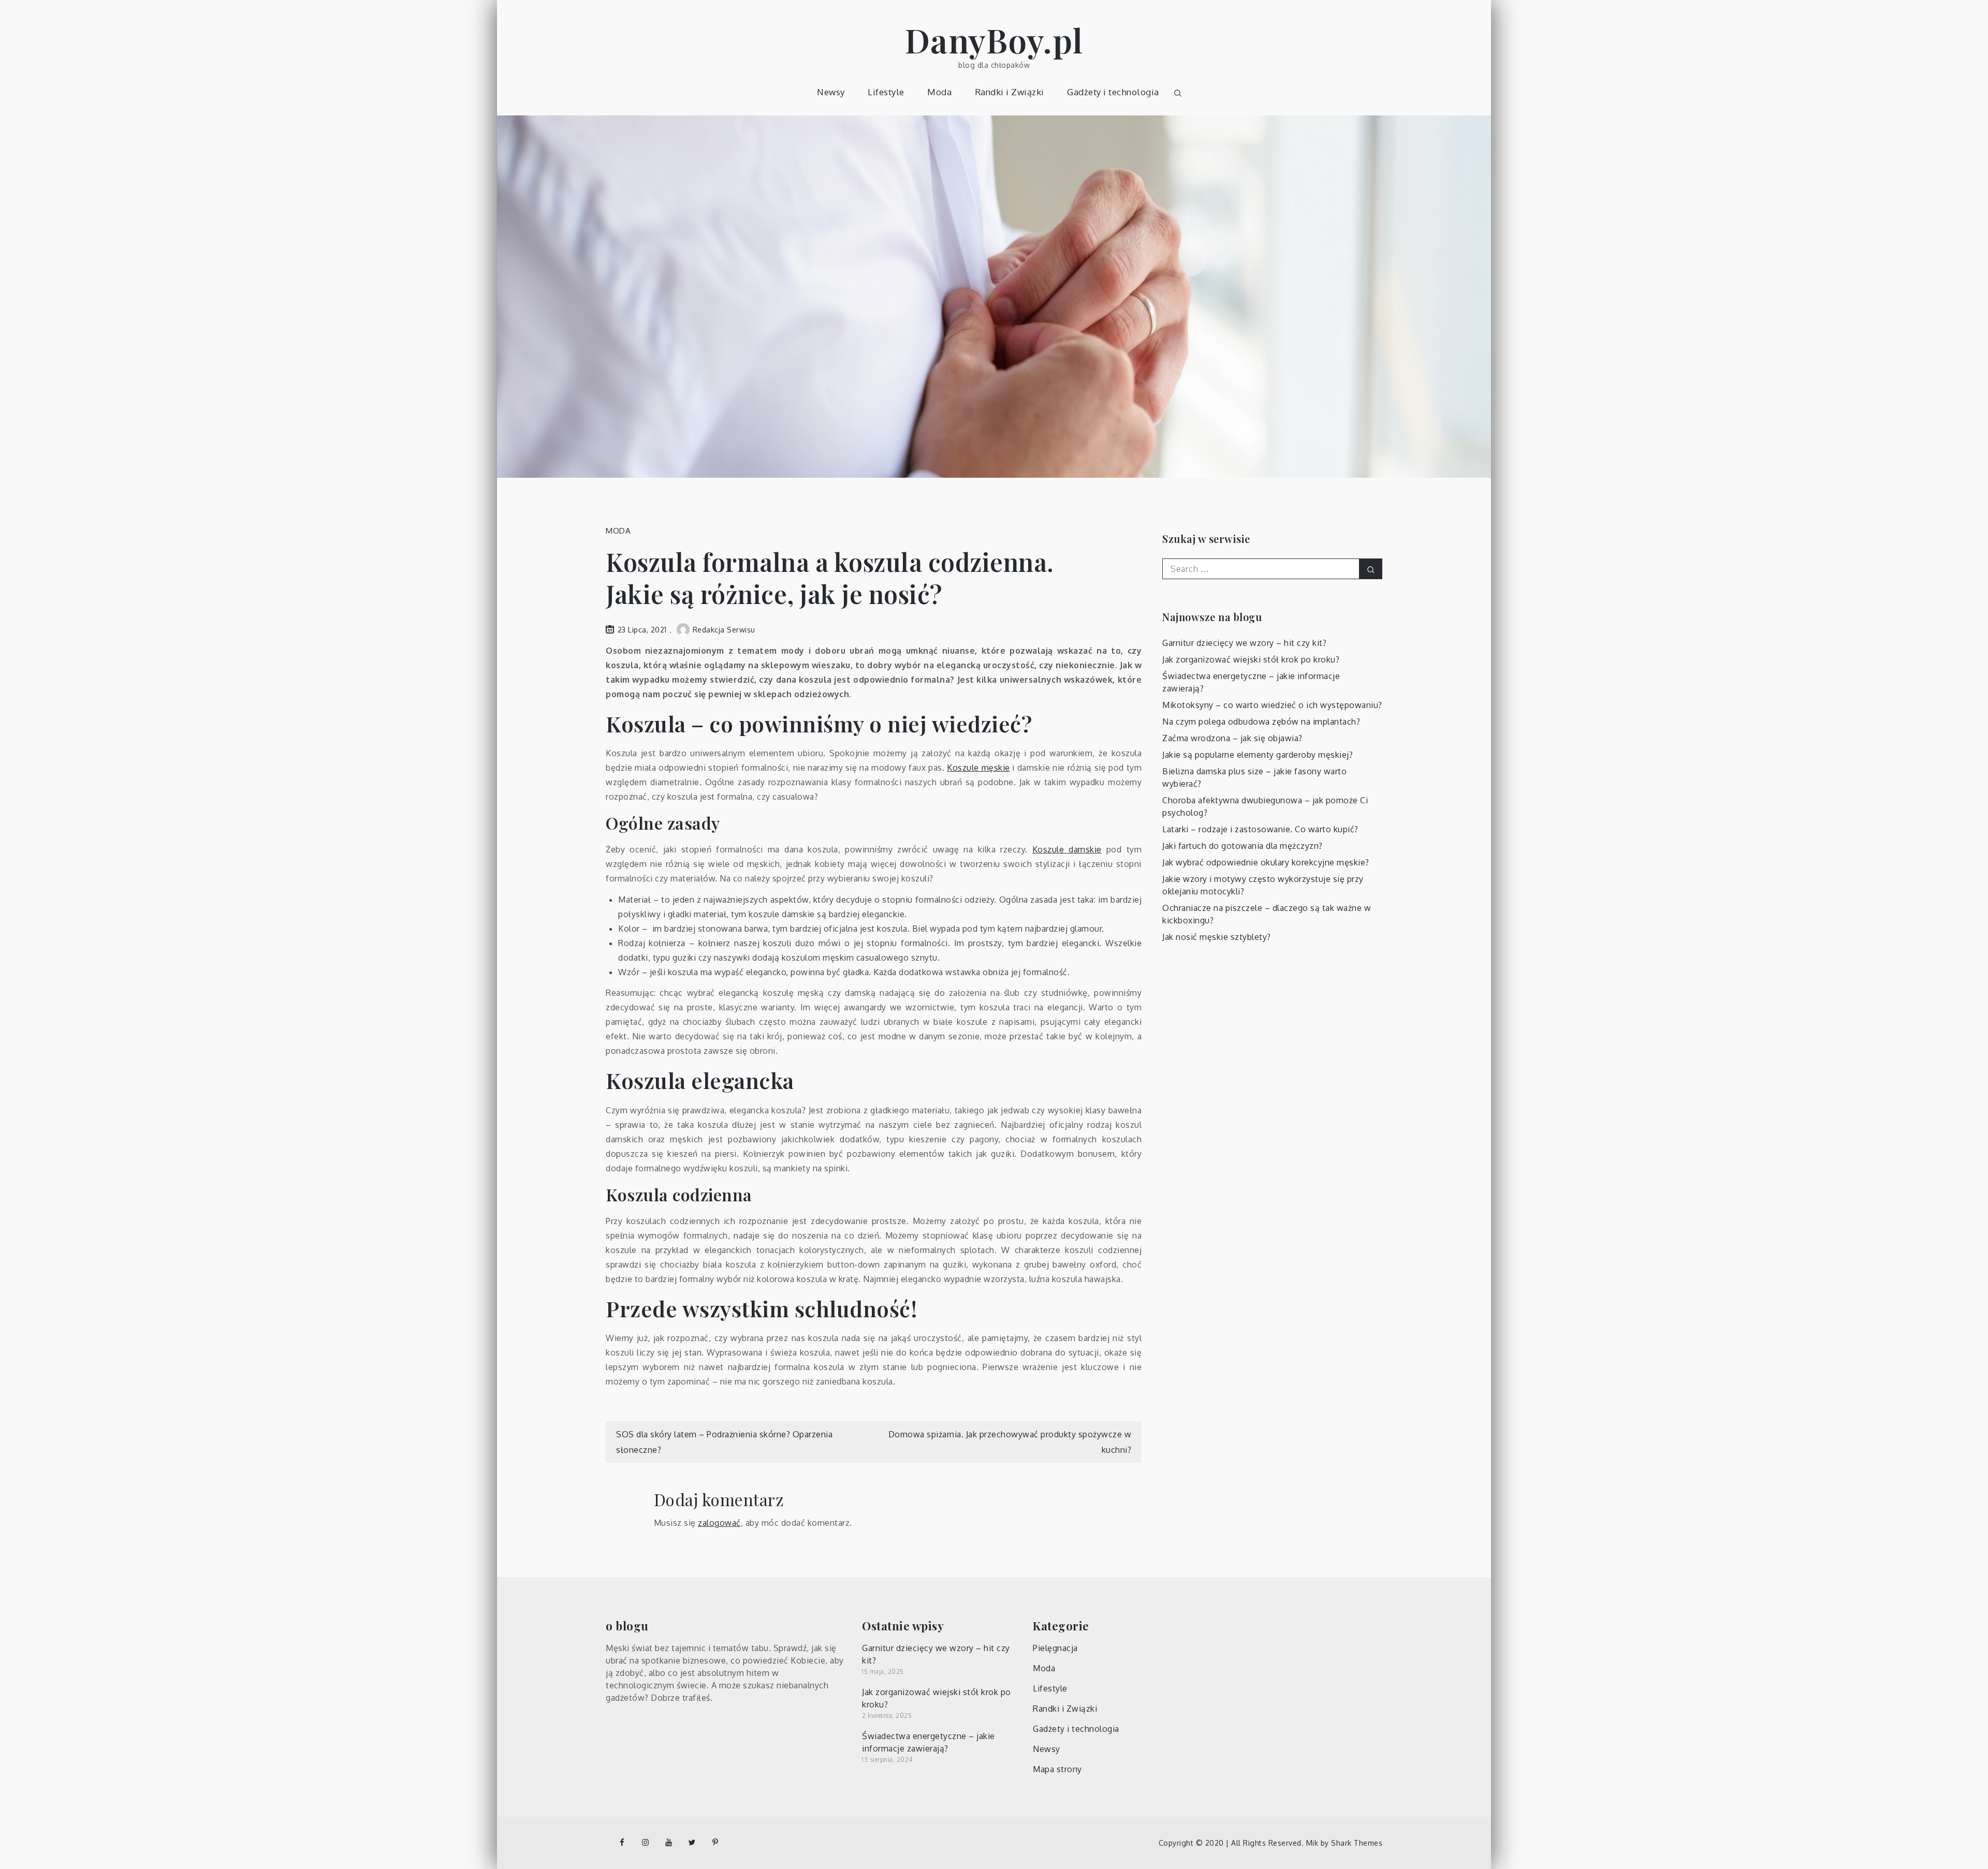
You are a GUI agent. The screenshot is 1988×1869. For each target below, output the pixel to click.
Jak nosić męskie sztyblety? (1217, 937)
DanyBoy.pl (994, 40)
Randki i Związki (1010, 92)
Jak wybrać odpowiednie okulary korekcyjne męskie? (1266, 862)
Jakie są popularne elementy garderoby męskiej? (1258, 755)
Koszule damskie (1067, 849)
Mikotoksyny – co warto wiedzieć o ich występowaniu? (1272, 705)
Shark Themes (1357, 1843)
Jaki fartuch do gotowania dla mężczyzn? (1242, 846)
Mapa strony (1057, 1769)
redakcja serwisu (724, 630)
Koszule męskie (978, 768)
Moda (939, 92)
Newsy (831, 92)
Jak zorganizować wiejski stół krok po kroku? (1251, 659)
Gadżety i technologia (1113, 92)
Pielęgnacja (1055, 1648)
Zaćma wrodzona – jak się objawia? (1232, 738)
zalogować (719, 1523)
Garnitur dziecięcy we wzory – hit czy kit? (1244, 643)
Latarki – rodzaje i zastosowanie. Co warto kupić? (1260, 829)
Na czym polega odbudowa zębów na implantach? (1261, 722)
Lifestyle (886, 92)
